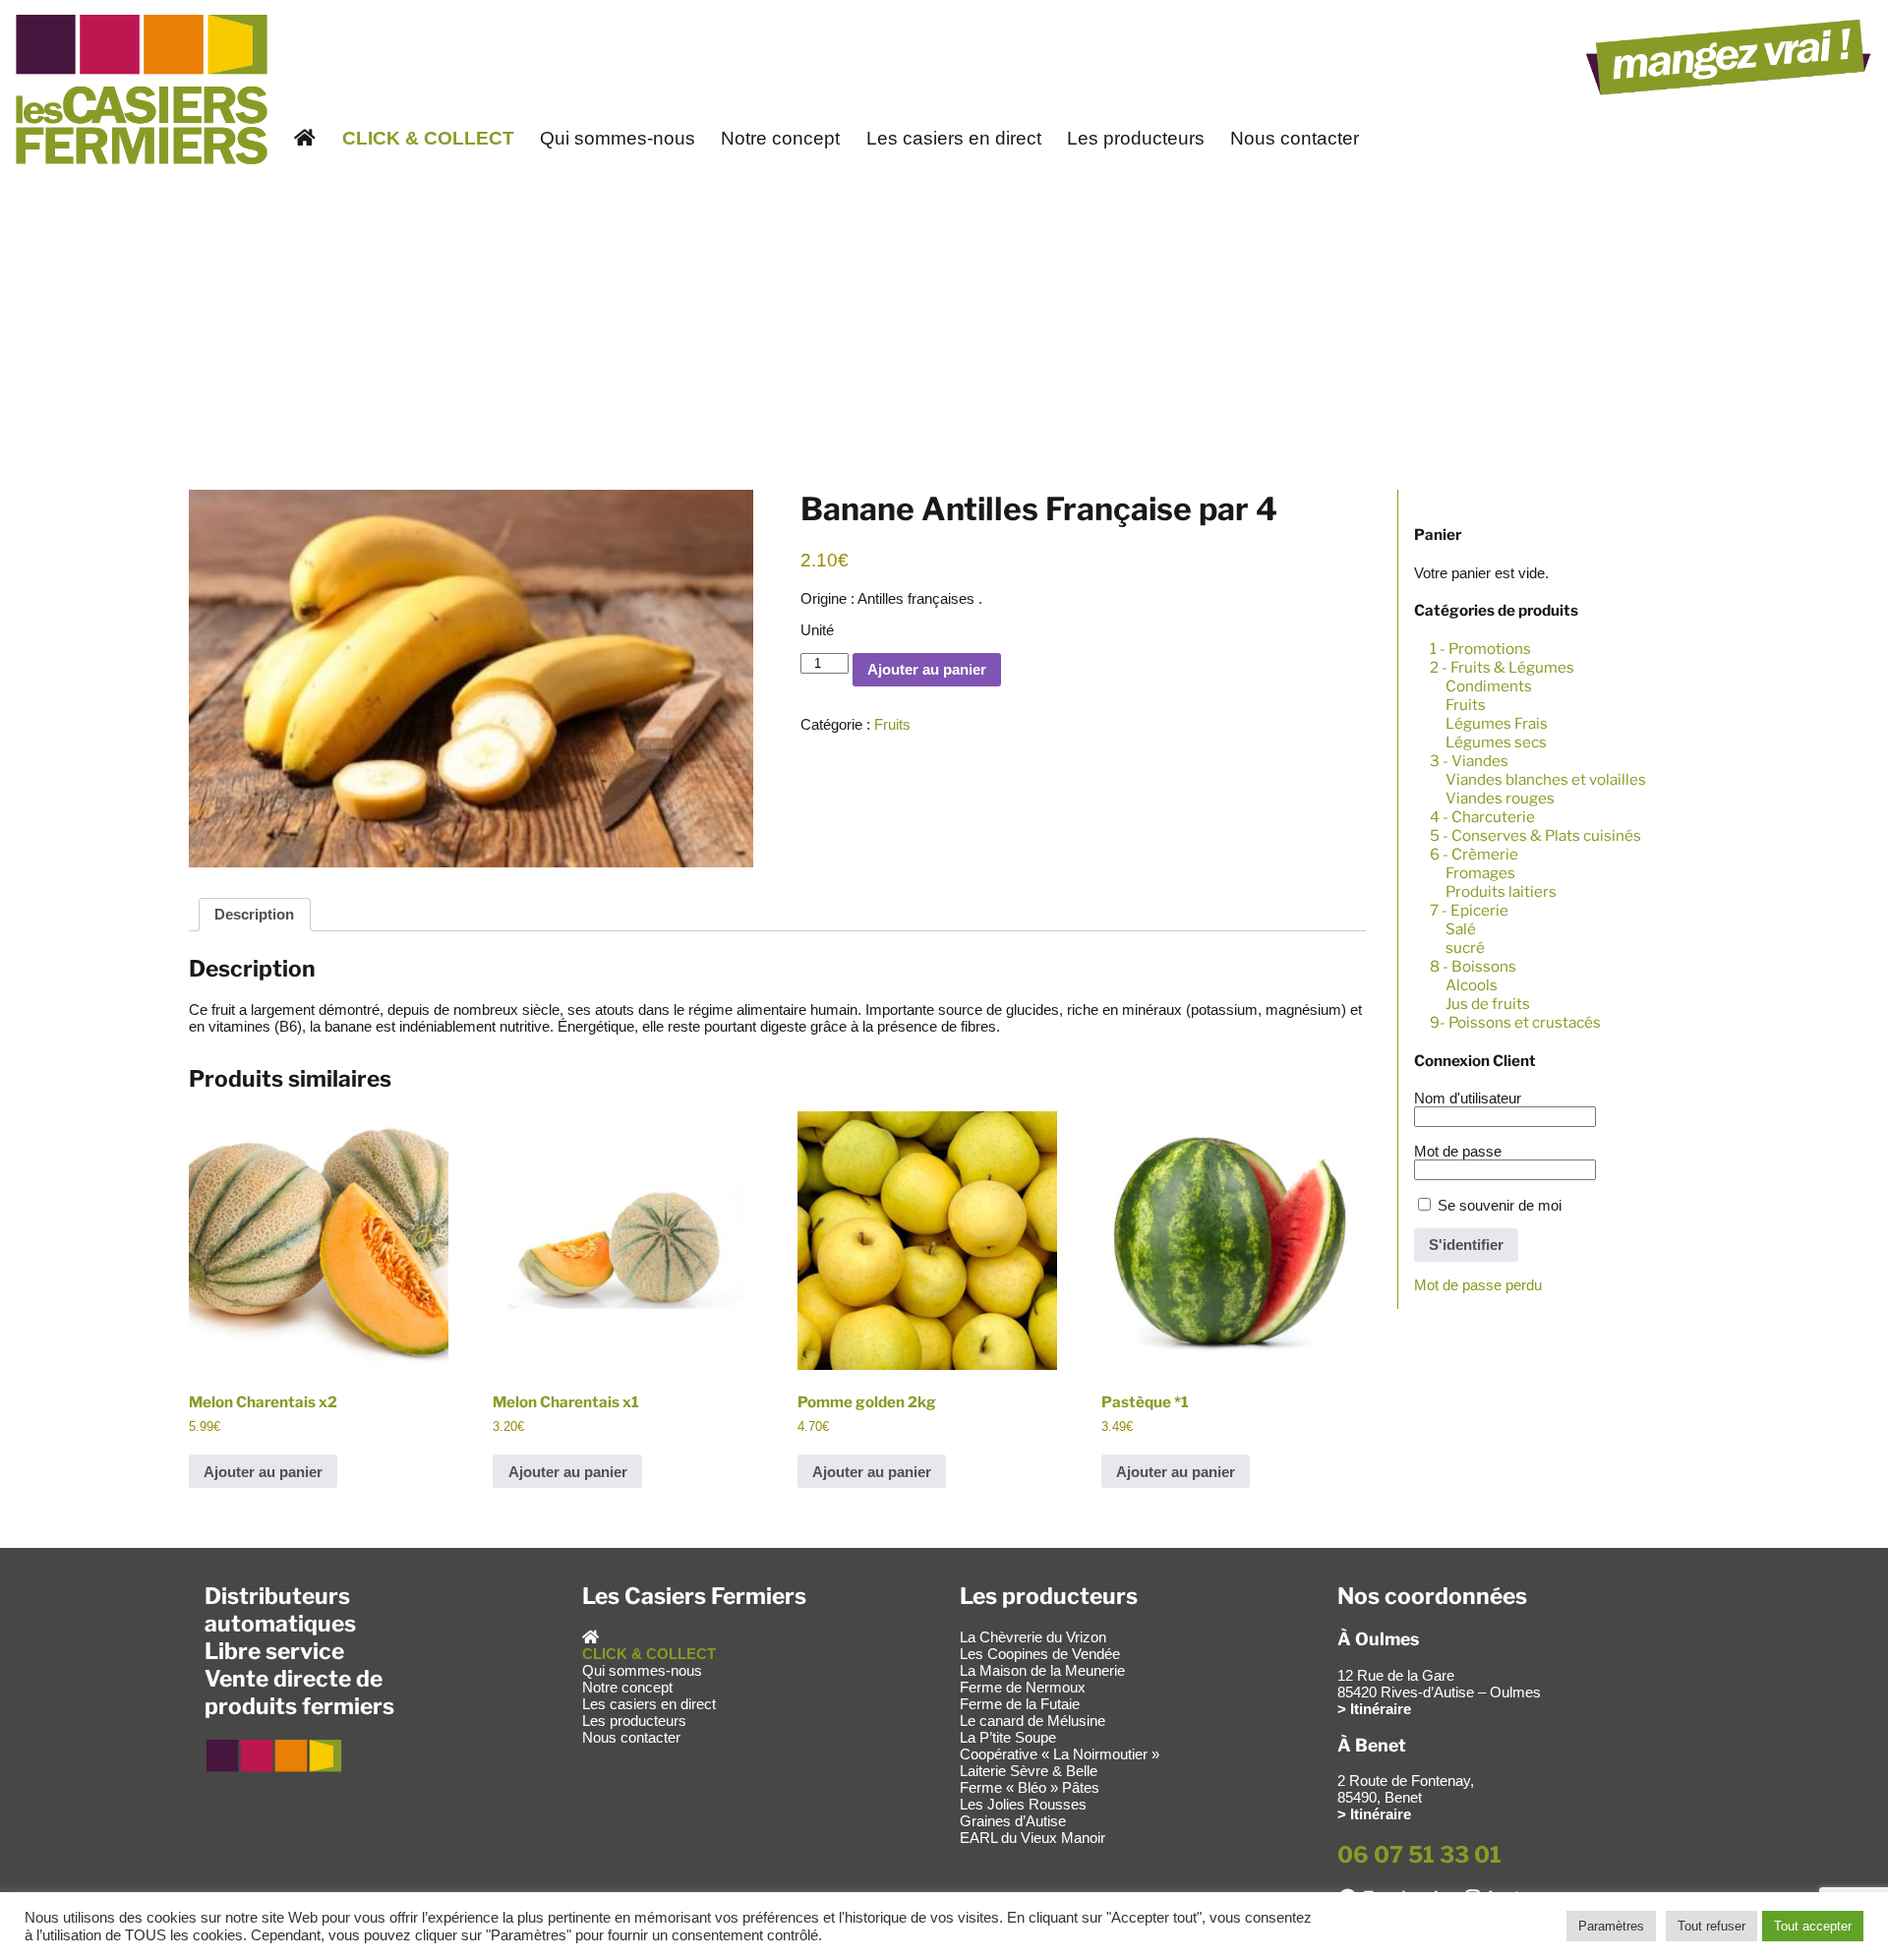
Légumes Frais (1497, 723)
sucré (1465, 948)
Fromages (1480, 873)
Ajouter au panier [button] (263, 1472)
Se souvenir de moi (1498, 1205)
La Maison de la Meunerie (1042, 1670)
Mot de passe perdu (1478, 1285)
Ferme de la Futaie (1020, 1704)
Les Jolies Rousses (1023, 1804)
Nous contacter (1295, 138)
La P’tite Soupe (1008, 1737)
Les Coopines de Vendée (1040, 1654)
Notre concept (780, 138)
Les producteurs (1136, 138)
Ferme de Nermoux (1023, 1687)
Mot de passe (1458, 1151)
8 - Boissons (1473, 966)
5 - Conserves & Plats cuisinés (1535, 835)
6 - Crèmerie (1474, 854)
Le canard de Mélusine (1032, 1721)
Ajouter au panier (927, 669)
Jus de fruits (1488, 1004)
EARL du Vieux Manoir (1032, 1838)
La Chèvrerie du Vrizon (1033, 1637)
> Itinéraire (1374, 1709)
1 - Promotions (1480, 649)
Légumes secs (1496, 742)
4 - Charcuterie (1482, 817)
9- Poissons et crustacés (1515, 1022)
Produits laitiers (1501, 891)
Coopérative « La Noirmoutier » (1060, 1754)
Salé (1461, 929)
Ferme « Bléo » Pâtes (1030, 1787)
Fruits (1466, 705)
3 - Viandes (1469, 761)
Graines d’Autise (1013, 1821)
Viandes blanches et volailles (1546, 779)
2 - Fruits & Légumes (1502, 667)
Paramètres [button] (1611, 1926)
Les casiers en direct (954, 138)
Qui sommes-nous (618, 138)
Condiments (1489, 686)
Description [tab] (254, 914)
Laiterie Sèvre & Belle (1029, 1771)
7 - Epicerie (1469, 910)
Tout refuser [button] (1711, 1926)
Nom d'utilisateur (1468, 1098)
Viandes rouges (1500, 798)
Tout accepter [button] (1813, 1926)
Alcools (1472, 985)
